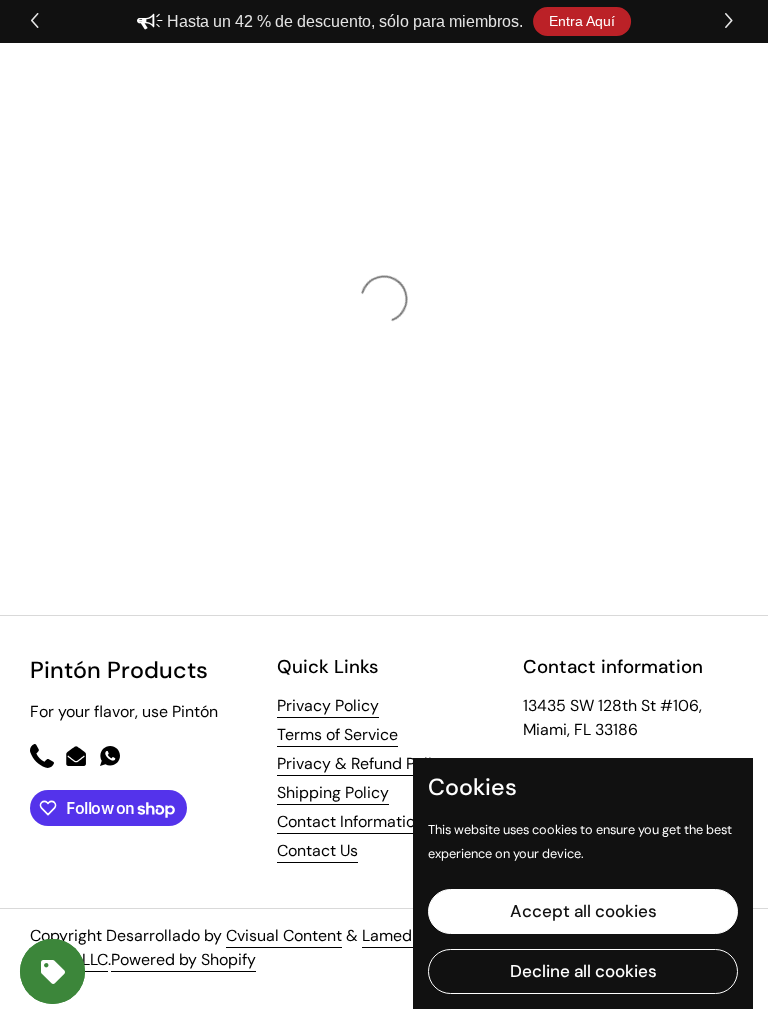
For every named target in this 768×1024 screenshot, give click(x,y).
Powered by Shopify (183, 959)
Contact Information (350, 821)
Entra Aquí (582, 21)
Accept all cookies (583, 911)
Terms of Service (337, 734)
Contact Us (317, 850)
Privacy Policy (328, 705)
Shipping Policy (333, 792)
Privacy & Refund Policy (363, 763)
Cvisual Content (284, 935)
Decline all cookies (583, 971)
